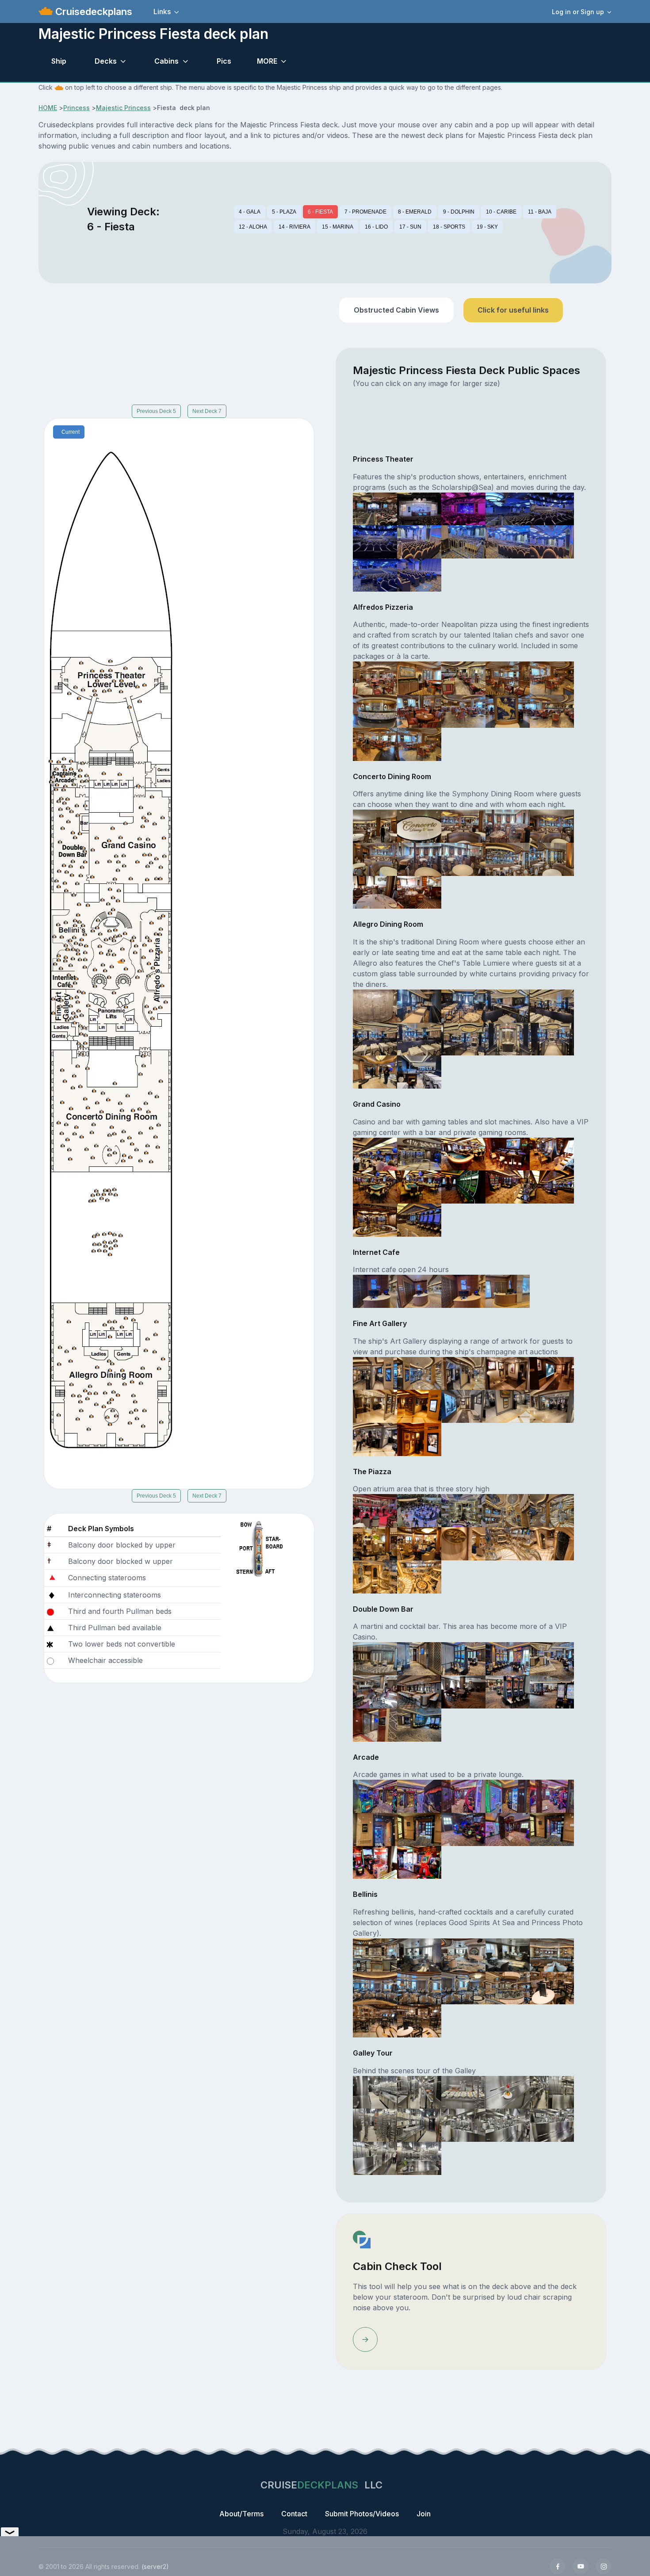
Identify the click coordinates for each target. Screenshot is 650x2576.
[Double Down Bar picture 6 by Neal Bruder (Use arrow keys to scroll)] (375, 1691)
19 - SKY (487, 227)
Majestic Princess (123, 108)
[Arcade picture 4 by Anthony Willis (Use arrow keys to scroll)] (508, 1796)
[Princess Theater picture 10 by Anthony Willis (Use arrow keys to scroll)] (552, 541)
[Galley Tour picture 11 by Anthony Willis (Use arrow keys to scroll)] (375, 2158)
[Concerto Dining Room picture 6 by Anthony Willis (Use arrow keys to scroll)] (375, 859)
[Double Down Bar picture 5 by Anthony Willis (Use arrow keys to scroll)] (552, 1658)
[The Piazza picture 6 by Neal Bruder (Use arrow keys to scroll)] (375, 1543)
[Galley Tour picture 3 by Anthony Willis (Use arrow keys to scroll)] (463, 2091)
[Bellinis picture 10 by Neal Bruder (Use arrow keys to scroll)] (552, 1987)
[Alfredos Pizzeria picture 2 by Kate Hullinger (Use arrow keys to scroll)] (419, 677)
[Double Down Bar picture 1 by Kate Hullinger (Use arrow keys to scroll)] (375, 1658)
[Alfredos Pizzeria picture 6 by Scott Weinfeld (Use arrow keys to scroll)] (375, 711)
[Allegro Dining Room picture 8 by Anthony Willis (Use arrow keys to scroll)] (463, 1038)
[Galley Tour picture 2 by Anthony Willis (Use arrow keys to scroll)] (419, 2091)
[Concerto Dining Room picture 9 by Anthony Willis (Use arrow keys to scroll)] (508, 859)
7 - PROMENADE (365, 212)
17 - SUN (410, 227)
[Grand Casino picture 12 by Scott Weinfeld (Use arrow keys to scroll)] (419, 1219)
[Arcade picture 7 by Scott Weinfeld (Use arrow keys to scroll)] (419, 1829)
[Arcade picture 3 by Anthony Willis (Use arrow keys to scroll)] (463, 1796)
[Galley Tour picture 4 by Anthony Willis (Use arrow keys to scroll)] (508, 2091)
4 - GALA (250, 212)
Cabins (166, 61)
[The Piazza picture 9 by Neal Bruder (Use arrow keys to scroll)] (508, 1543)
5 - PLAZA (284, 212)
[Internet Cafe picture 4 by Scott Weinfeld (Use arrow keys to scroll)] (508, 1291)
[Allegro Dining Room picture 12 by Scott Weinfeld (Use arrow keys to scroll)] (419, 1071)
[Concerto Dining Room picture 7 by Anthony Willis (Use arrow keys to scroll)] (419, 859)
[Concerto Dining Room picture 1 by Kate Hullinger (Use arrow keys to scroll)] (375, 826)
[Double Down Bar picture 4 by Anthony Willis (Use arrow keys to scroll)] (508, 1658)
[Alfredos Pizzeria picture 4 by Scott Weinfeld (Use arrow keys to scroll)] (508, 677)
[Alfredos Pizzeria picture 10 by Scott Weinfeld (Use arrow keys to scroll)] (552, 711)
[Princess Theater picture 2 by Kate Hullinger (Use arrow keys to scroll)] (419, 508)
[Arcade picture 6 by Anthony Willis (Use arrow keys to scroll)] (375, 1829)
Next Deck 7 (207, 411)
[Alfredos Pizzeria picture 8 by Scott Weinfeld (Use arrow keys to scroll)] (463, 711)
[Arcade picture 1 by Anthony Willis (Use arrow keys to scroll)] (375, 1796)
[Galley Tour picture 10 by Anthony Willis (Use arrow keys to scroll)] (552, 2125)
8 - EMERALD (415, 212)
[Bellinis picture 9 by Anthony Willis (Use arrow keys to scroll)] (508, 1987)
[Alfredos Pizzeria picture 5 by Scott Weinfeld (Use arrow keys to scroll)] (552, 677)
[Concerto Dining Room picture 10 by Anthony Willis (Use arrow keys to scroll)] (552, 859)
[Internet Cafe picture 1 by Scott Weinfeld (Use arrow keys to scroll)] (375, 1291)
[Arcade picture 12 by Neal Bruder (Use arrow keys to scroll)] (419, 1861)
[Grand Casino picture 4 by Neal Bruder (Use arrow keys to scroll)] (508, 1153)
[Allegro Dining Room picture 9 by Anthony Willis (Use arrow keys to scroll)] (508, 1038)
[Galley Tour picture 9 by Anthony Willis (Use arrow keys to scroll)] (508, 2125)
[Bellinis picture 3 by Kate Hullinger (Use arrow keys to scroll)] (463, 1954)
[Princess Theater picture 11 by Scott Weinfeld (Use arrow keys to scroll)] (375, 574)
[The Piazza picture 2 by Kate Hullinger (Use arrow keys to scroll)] (419, 1510)
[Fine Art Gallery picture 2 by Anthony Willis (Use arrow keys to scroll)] (419, 1372)
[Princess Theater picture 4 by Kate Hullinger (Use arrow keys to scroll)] (508, 508)
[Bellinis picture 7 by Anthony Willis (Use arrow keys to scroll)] (419, 1987)
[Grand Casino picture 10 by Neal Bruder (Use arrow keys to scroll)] (552, 1186)
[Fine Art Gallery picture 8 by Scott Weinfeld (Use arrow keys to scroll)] (463, 1406)
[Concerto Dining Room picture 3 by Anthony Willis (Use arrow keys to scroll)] (463, 826)
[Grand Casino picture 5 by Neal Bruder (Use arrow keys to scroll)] (552, 1153)
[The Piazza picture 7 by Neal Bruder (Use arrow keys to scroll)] (419, 1543)
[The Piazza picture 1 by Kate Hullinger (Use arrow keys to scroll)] (375, 1510)
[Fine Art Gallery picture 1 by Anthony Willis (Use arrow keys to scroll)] (375, 1372)
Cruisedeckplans (92, 11)
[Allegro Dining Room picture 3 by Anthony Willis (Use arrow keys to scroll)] (463, 1005)
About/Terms (241, 2514)
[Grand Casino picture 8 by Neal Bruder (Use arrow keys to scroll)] (463, 1186)
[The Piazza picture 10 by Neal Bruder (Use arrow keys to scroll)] (552, 1543)
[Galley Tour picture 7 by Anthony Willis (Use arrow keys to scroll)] (419, 2125)
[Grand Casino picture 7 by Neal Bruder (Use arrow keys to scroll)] (419, 1186)
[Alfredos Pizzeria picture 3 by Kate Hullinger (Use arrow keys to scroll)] (463, 677)
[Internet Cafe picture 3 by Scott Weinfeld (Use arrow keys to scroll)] (463, 1291)
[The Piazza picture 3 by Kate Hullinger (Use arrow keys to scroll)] (463, 1510)
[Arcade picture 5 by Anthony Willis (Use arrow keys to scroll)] (552, 1796)
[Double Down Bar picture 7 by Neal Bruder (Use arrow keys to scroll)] (419, 1691)
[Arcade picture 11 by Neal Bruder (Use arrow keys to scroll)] (375, 1861)
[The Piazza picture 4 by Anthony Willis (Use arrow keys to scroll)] (508, 1510)
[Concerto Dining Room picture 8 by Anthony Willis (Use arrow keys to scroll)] (463, 859)
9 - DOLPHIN (459, 212)
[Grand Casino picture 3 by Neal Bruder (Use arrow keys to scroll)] (463, 1153)
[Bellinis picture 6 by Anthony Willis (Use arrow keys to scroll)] (375, 1987)
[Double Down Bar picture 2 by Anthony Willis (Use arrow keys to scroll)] (419, 1658)
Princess (76, 108)
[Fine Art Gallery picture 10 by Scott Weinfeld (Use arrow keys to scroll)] (552, 1406)
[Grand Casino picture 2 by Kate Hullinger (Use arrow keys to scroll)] (419, 1153)
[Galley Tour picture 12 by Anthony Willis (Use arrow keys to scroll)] (419, 2158)
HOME (48, 108)
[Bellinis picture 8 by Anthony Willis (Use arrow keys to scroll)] (463, 1987)
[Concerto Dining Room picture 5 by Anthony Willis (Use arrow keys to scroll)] (552, 826)
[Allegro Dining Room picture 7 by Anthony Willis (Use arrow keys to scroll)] (419, 1038)
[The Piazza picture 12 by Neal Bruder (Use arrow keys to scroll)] (419, 1576)
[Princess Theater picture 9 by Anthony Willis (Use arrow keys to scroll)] (508, 541)
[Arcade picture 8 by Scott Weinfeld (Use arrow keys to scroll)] (463, 1829)
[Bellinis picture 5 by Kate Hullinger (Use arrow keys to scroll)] (552, 1954)
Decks (106, 61)
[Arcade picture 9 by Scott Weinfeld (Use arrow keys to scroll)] (508, 1829)
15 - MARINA (338, 227)
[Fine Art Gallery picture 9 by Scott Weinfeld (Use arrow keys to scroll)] (508, 1406)
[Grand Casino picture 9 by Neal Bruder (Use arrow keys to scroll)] (508, 1186)
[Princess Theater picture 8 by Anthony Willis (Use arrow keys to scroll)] (463, 541)
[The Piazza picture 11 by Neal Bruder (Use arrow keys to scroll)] (375, 1576)
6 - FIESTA (320, 212)
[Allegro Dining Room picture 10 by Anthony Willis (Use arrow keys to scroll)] (552, 1038)
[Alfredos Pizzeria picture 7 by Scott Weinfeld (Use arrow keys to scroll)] (419, 711)
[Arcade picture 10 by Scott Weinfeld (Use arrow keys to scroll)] (552, 1829)
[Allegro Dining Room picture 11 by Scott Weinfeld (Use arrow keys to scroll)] (375, 1071)
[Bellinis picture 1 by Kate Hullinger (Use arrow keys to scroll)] (375, 1954)
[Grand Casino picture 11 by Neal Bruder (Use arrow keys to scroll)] (375, 1219)
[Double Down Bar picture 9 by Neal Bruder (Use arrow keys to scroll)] (508, 1691)
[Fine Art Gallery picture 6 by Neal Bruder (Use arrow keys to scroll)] (375, 1406)
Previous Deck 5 (156, 411)
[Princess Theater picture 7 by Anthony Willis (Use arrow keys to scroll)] (419, 541)
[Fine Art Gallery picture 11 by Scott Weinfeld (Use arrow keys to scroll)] (375, 1439)
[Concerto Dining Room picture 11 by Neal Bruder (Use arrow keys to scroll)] (375, 891)
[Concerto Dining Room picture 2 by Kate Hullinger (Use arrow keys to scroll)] (419, 826)
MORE (267, 61)
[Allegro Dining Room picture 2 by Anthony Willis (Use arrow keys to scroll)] (419, 1005)
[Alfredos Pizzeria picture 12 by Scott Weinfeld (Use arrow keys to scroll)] (419, 744)
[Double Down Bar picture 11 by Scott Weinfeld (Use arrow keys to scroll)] (375, 1724)
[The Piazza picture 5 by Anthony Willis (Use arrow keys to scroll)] (552, 1510)
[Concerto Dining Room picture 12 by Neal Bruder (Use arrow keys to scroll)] (419, 891)
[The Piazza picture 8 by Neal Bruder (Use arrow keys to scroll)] (463, 1543)
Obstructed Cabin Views (396, 310)
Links (162, 11)
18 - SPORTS (449, 227)
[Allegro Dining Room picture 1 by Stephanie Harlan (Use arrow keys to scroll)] (375, 1005)
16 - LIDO (376, 227)
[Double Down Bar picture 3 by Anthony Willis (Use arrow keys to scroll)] (463, 1658)
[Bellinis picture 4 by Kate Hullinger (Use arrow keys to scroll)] (508, 1954)
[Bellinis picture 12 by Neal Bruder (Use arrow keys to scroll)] (419, 2020)
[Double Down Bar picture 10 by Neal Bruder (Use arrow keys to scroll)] (552, 1691)
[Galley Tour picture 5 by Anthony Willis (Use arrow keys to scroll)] (552, 2091)
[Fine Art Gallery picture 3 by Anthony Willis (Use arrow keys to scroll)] (463, 1372)
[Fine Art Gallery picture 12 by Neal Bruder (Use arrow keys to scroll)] (419, 1439)
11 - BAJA (540, 212)
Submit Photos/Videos (362, 2514)
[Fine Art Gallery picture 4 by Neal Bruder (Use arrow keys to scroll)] (508, 1372)
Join (424, 2514)
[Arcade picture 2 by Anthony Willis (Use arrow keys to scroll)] (419, 1796)
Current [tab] (71, 432)
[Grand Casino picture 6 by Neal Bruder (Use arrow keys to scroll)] (375, 1186)
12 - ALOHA (253, 227)
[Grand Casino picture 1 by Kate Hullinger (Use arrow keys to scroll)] (375, 1153)
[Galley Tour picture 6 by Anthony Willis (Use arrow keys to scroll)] (375, 2125)
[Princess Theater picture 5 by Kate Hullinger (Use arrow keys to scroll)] (552, 508)
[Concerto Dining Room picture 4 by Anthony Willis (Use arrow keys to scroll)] (508, 826)
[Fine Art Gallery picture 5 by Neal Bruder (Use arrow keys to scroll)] (552, 1372)
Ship (59, 61)
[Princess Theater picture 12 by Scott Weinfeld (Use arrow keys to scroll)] (419, 574)
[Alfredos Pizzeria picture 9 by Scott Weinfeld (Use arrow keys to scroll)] (508, 711)
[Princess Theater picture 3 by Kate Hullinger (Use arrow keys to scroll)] (463, 508)
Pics (224, 61)
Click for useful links (513, 310)
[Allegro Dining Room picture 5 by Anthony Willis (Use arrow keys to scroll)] (552, 1005)
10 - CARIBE (501, 212)
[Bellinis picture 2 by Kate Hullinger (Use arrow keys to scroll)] (419, 1954)
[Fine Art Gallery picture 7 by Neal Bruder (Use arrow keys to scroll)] (419, 1406)
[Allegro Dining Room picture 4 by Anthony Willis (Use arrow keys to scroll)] (508, 1005)
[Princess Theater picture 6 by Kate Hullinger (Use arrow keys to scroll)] (375, 541)
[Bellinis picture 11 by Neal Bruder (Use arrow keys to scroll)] (375, 2020)
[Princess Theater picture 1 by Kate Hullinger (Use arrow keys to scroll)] (375, 508)
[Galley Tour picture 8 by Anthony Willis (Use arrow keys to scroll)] (463, 2125)
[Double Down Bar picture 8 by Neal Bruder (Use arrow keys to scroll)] (463, 1691)
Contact (294, 2514)
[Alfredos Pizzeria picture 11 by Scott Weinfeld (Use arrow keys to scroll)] (375, 744)
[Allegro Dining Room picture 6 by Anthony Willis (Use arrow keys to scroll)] (375, 1038)
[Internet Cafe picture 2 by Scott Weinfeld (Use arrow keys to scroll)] (419, 1291)
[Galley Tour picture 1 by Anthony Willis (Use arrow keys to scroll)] (375, 2091)
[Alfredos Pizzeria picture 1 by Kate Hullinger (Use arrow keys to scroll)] (375, 677)
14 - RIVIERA (294, 227)
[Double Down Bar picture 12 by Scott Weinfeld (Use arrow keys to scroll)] (419, 1724)
